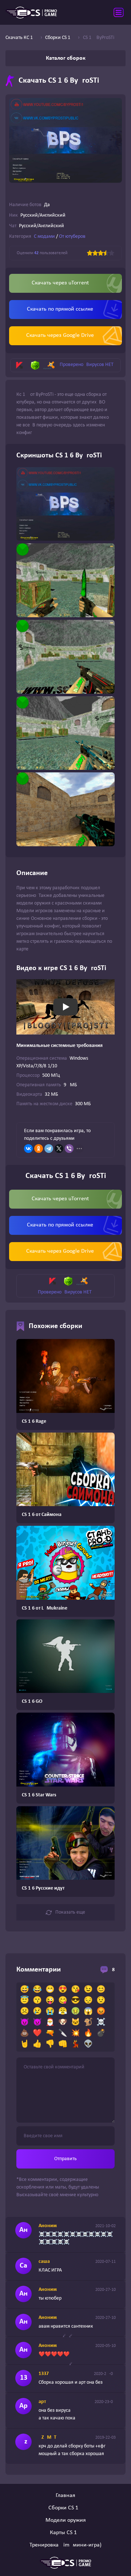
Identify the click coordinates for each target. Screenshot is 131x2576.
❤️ (37, 2033)
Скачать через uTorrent (60, 283)
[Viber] (69, 1149)
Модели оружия (66, 2520)
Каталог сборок (66, 58)
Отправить (65, 2159)
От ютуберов (72, 237)
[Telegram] (49, 1149)
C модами (44, 237)
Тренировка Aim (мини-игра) (65, 2545)
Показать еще (70, 1912)
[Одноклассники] (39, 1149)
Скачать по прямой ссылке (60, 309)
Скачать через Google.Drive (60, 335)
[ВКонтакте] (28, 1149)
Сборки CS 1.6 (65, 2508)
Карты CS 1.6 (65, 2533)
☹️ (25, 2012)
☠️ (101, 2022)
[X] (59, 1149)
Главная (65, 2496)
